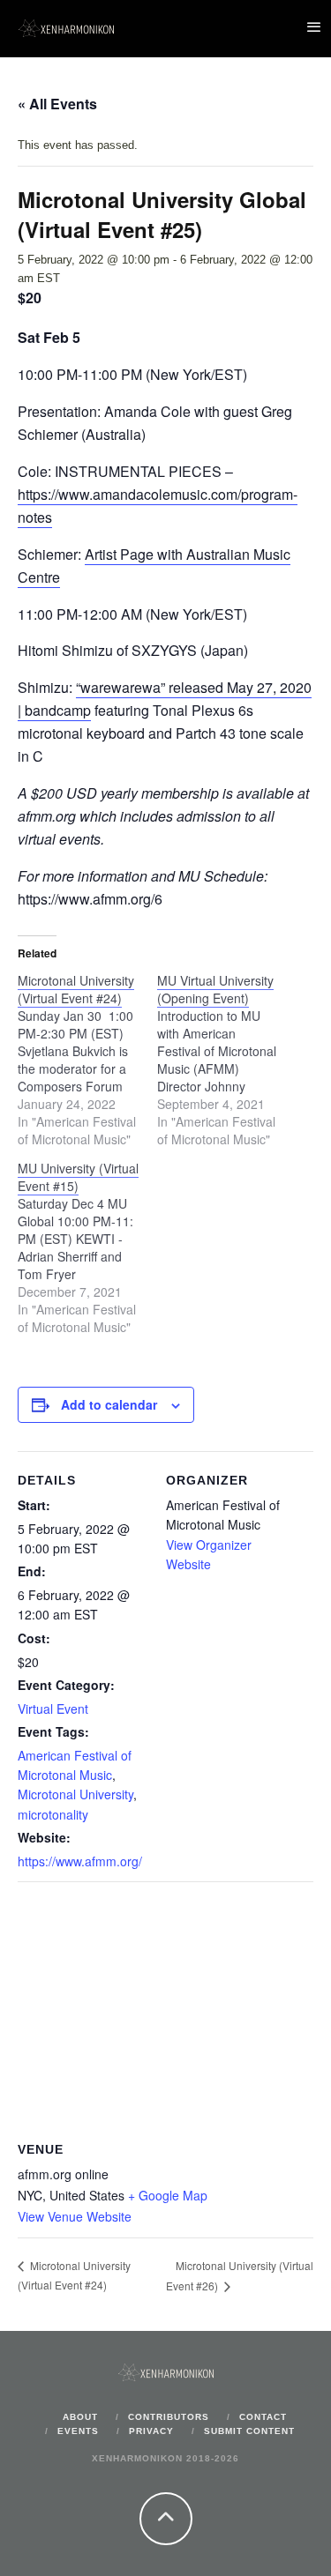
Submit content (249, 2431)
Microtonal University (75, 1794)
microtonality (53, 1814)
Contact (263, 2417)
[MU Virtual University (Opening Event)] (227, 1060)
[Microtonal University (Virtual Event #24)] (87, 1060)
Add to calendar (109, 1404)
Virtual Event (53, 1709)
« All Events (57, 104)
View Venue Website (75, 2216)
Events (78, 2431)
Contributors (169, 2417)
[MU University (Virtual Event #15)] (87, 1247)
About (80, 2417)
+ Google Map (168, 2195)
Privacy (151, 2431)
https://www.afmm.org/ (80, 1861)
